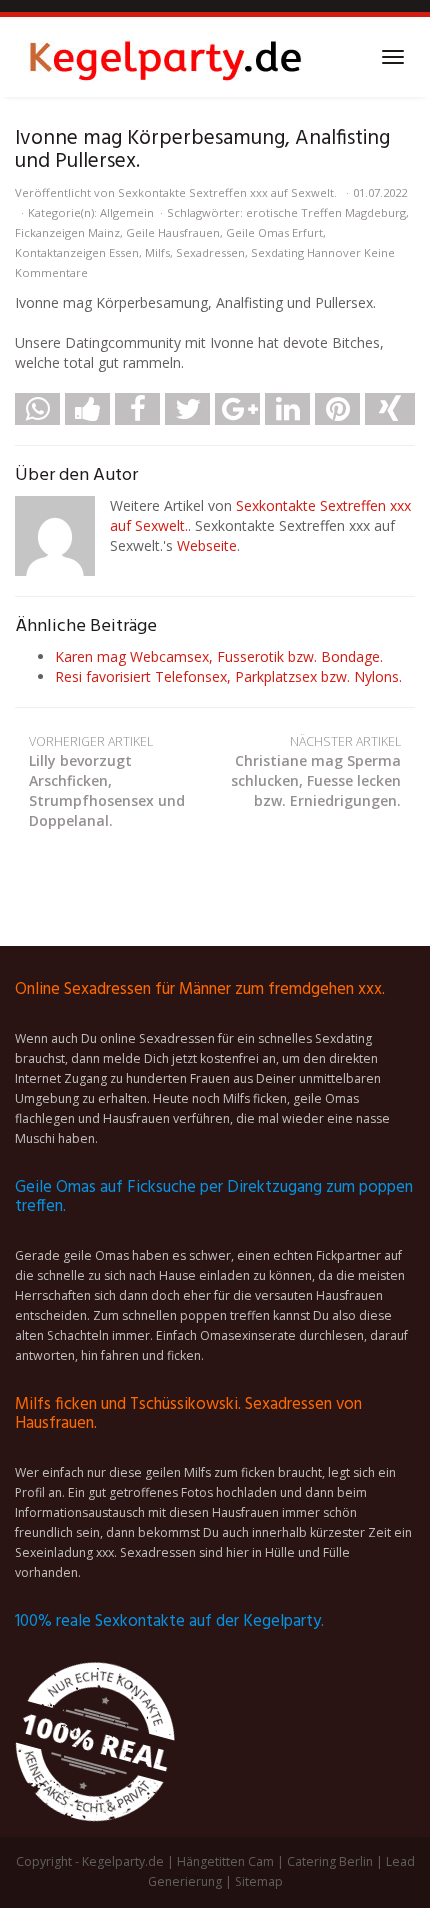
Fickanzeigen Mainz (67, 232)
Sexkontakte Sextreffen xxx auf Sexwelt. (227, 192)
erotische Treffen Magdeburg (326, 212)
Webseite (207, 545)
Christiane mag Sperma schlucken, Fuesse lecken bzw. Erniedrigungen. (316, 771)
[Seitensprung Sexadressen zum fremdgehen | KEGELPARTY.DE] (165, 57)
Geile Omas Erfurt (274, 232)
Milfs (157, 252)
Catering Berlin (330, 1861)
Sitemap (259, 1881)
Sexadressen (210, 252)
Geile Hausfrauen (173, 232)
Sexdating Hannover (306, 252)
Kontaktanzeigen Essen (77, 252)
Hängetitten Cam (225, 1861)
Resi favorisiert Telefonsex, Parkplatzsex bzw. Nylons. (228, 676)
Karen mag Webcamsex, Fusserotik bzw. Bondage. (219, 656)
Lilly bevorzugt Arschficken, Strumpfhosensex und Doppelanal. (107, 781)
